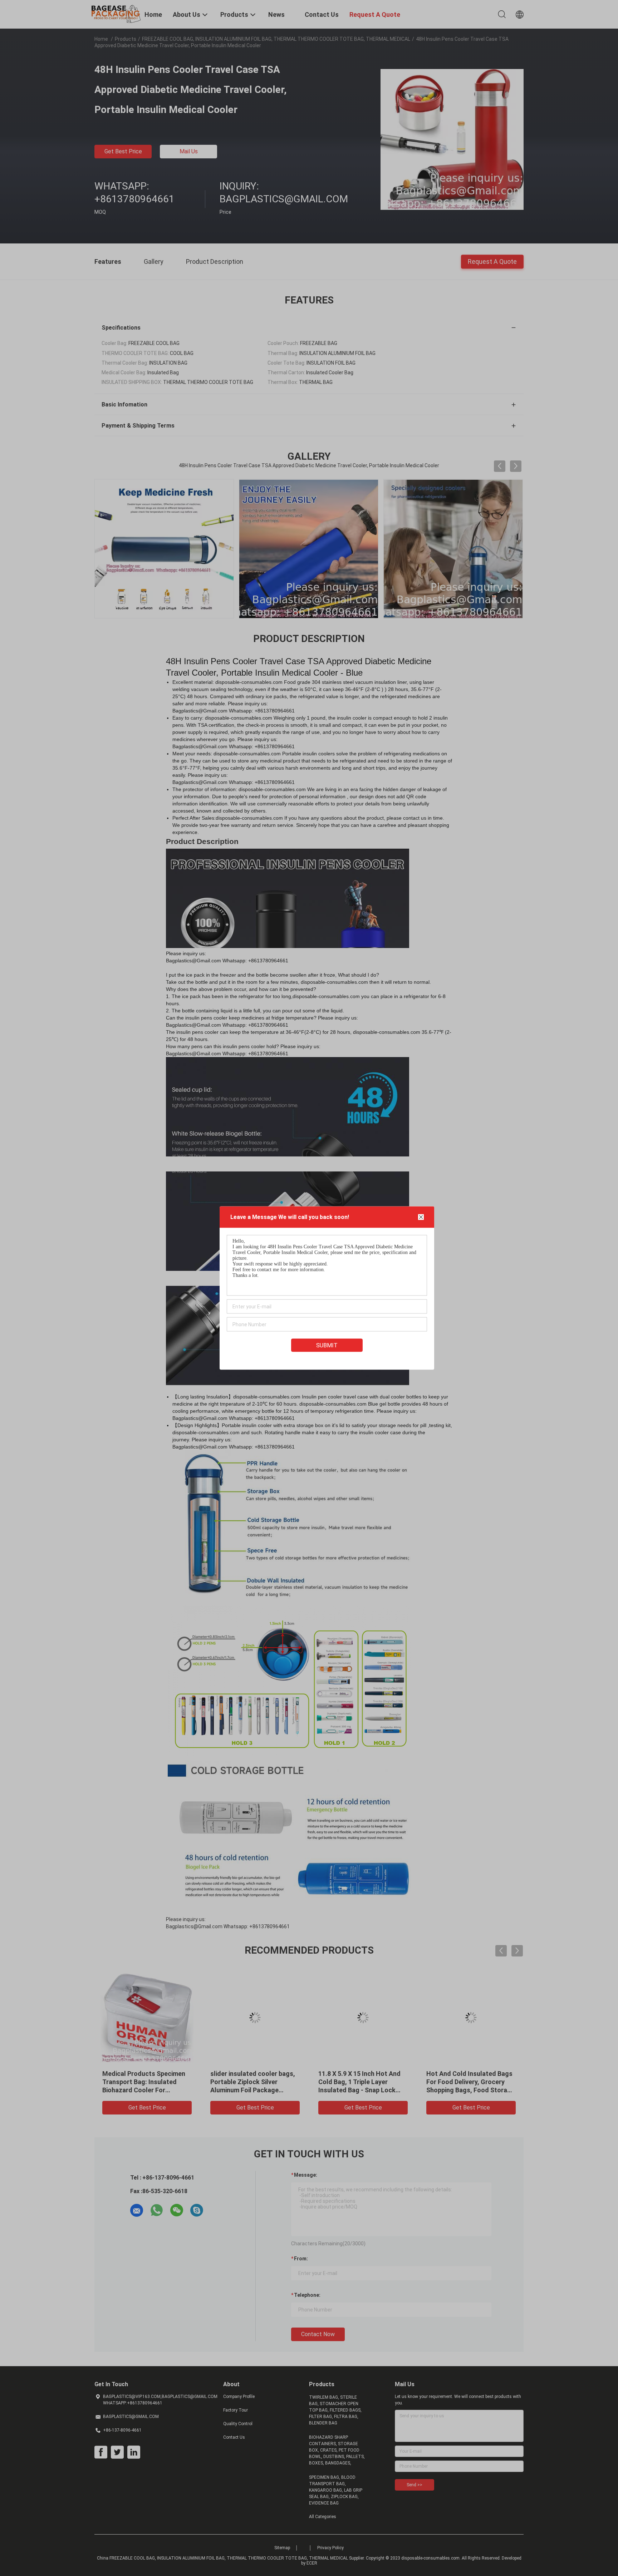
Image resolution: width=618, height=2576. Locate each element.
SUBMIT (327, 1345)
